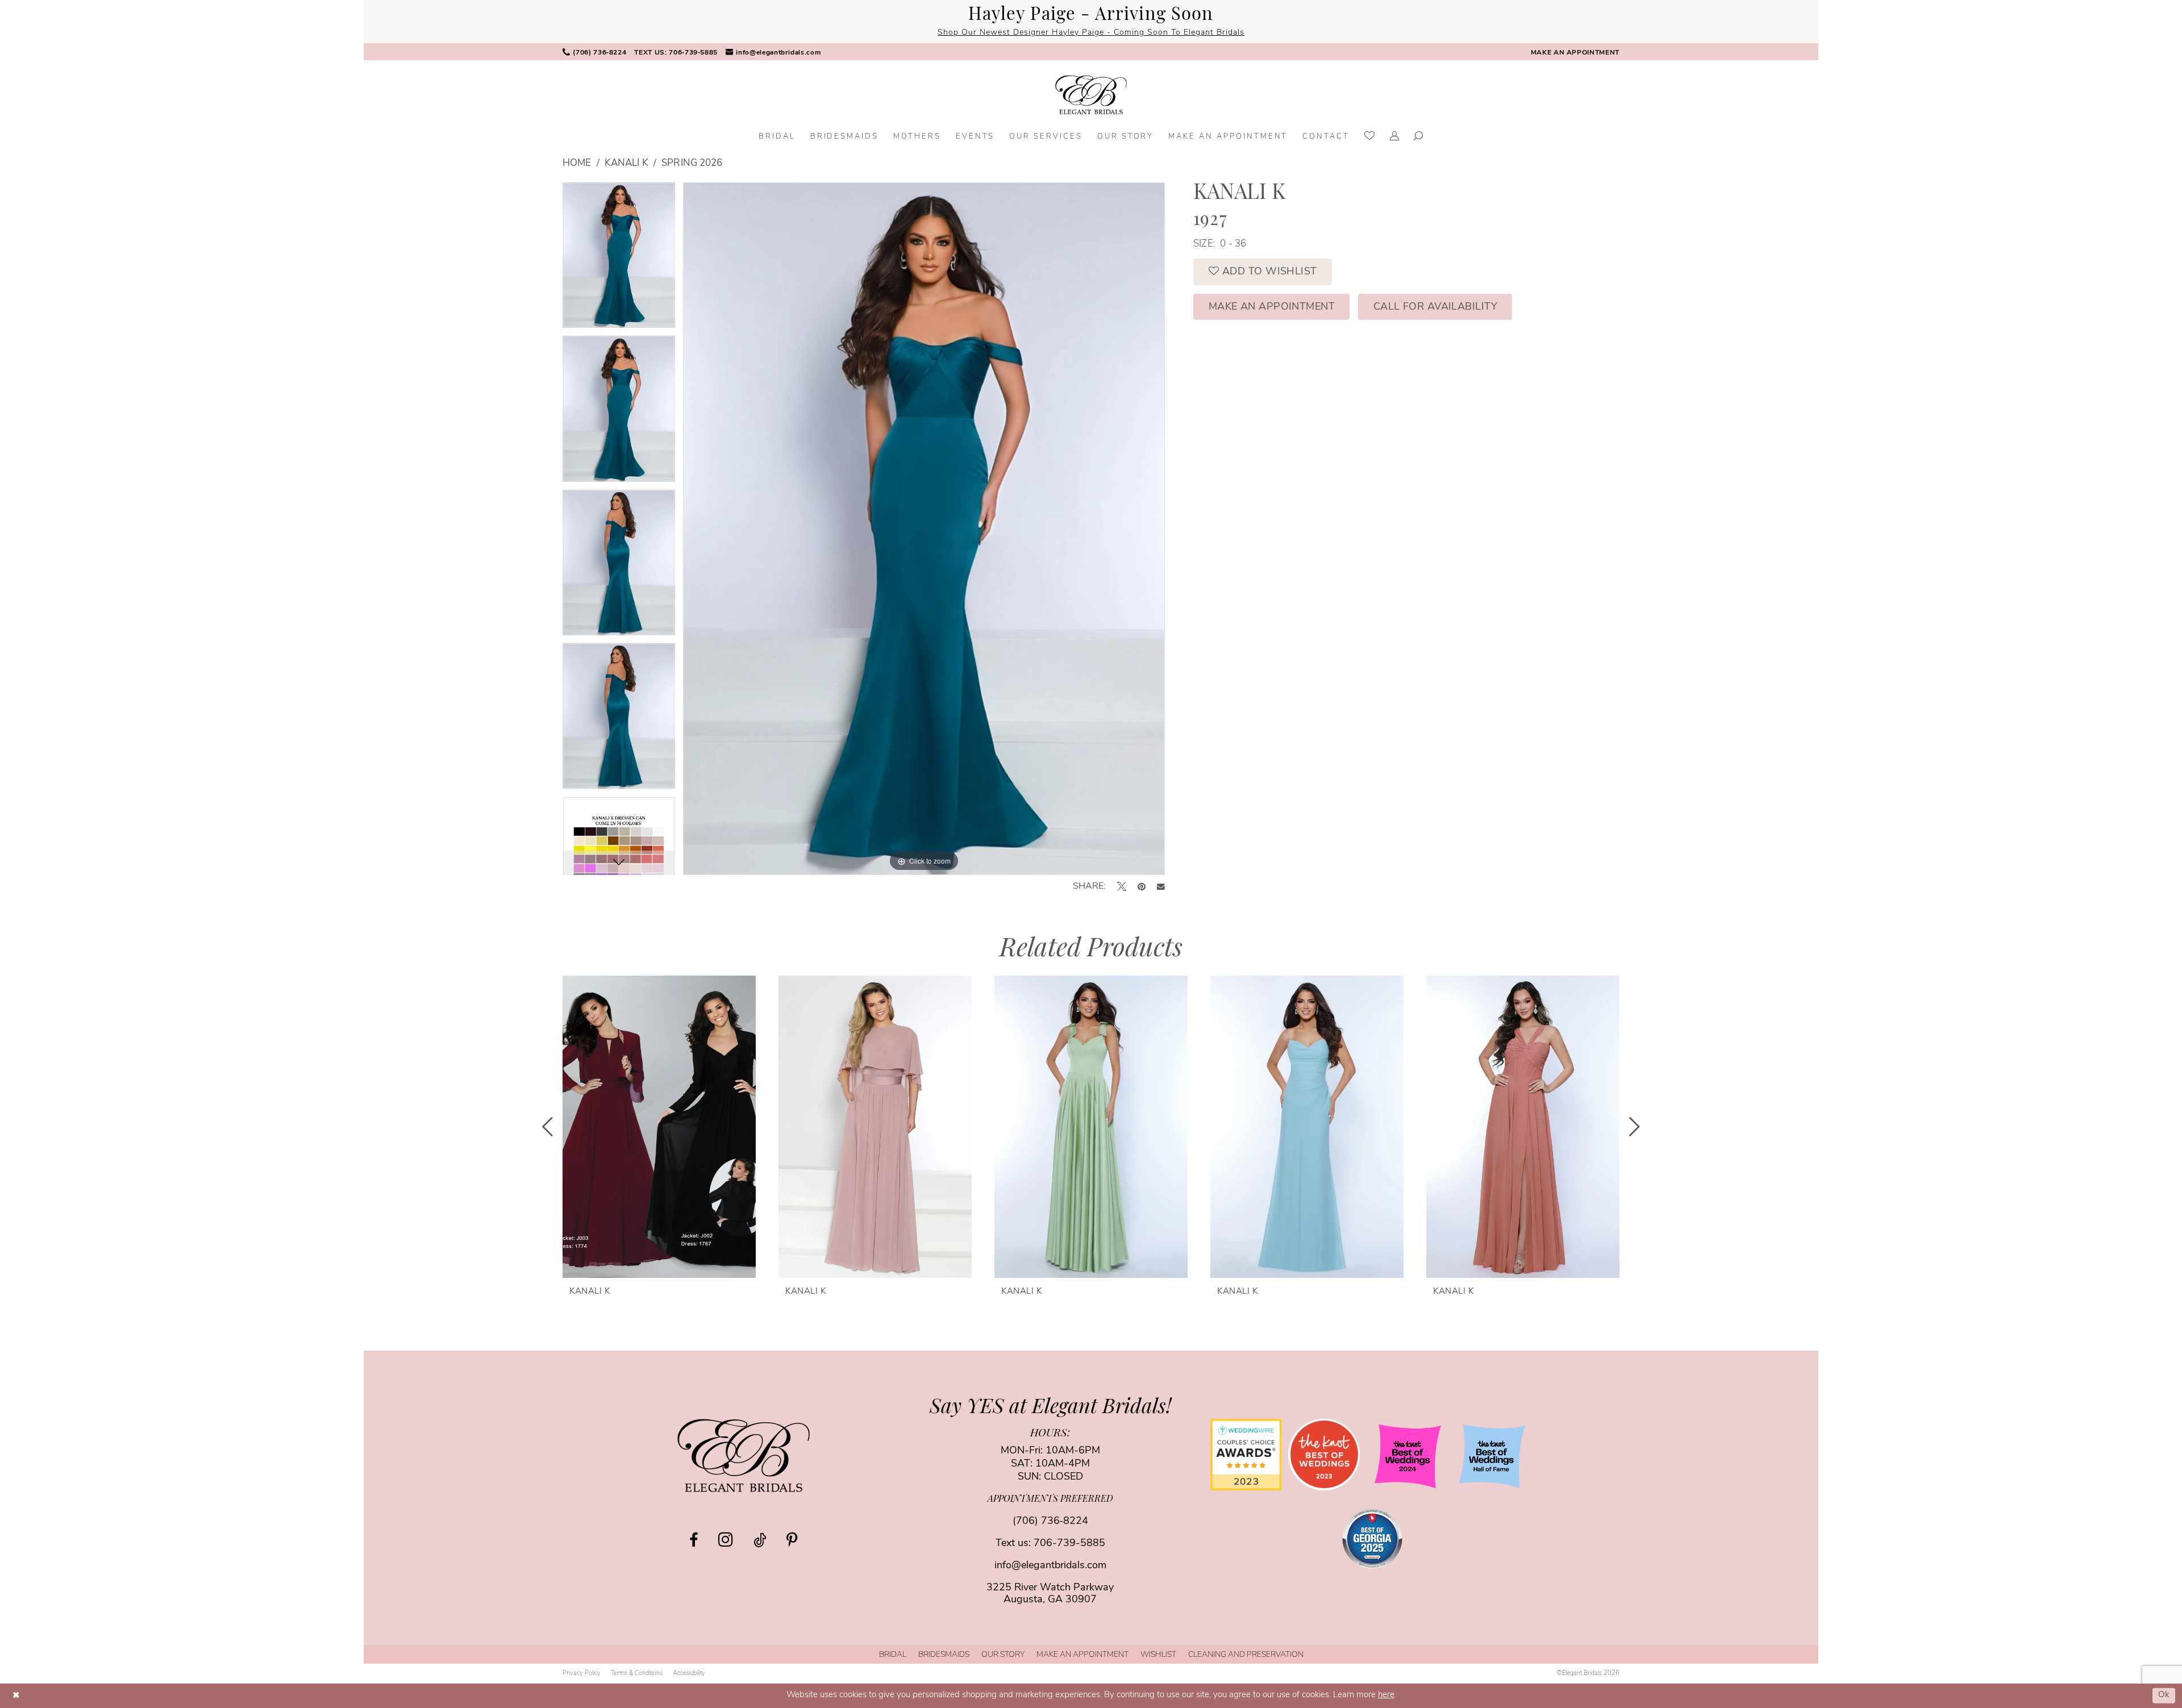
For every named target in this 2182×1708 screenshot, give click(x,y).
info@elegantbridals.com (1050, 1566)
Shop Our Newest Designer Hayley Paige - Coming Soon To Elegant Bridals (1091, 33)
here (1386, 1695)
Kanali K (626, 163)
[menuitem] (594, 52)
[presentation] (659, 1126)
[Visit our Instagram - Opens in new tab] (726, 1539)
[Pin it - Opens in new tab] (1142, 886)
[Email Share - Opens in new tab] (1161, 887)
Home (577, 163)
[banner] (1091, 95)
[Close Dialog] (16, 1696)
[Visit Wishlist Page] (1370, 137)
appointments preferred (1050, 1499)
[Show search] (1419, 137)
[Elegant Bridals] (744, 1455)
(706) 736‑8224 (1050, 1522)
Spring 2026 (692, 163)
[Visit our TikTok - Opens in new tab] (760, 1540)
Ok (2164, 1695)
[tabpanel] (619, 259)
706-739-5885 (1069, 1544)
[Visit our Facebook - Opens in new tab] (694, 1540)
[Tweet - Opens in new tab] (1122, 886)
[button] (1395, 137)
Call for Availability (1435, 307)
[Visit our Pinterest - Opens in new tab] (792, 1540)
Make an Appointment (1272, 307)
